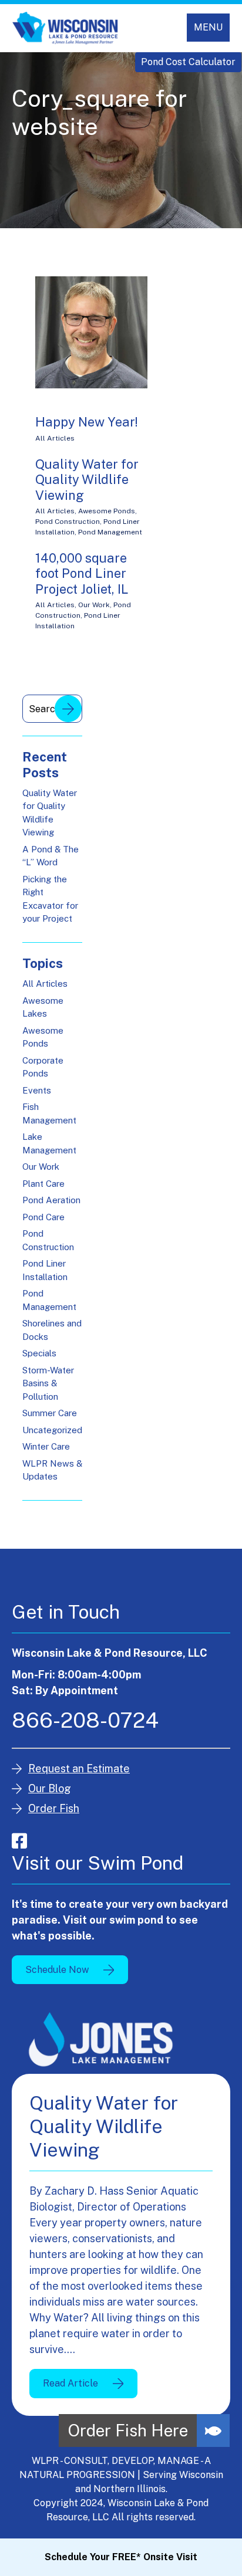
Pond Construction (68, 522)
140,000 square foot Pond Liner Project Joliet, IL (82, 573)
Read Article (70, 2383)
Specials (39, 1353)
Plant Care (43, 1184)
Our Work (94, 605)
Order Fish (54, 1808)
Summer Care (50, 1413)
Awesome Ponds (107, 511)
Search (68, 709)
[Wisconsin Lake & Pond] (65, 28)
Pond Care (43, 1217)
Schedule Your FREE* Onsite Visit (121, 2557)
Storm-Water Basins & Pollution (48, 1383)
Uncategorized (52, 1430)
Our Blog (50, 1788)
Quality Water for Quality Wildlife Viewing (87, 480)
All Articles (55, 438)
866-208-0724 (85, 1720)
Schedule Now (57, 1970)
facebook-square (19, 1841)
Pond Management (110, 532)
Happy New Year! (87, 422)
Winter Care (46, 1446)
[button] (213, 2431)
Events (37, 1090)
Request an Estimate (79, 1768)
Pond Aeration (51, 1200)
